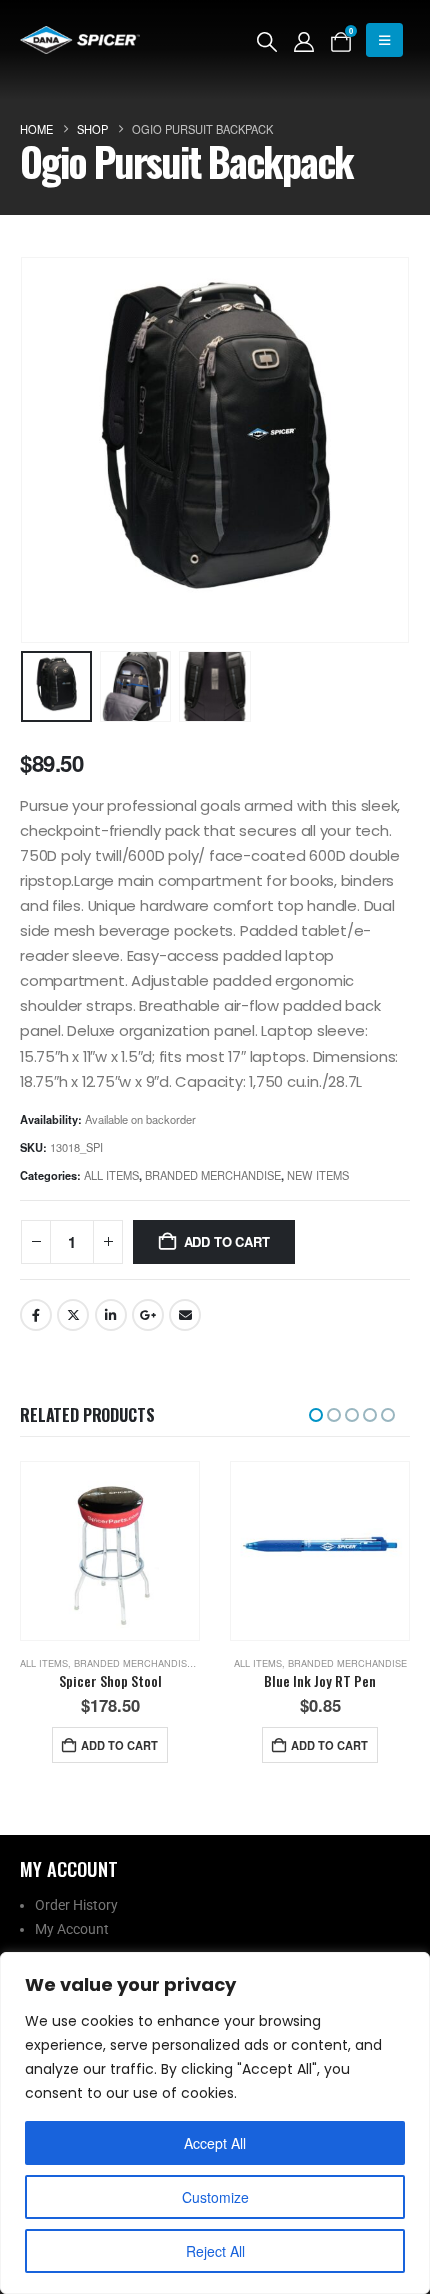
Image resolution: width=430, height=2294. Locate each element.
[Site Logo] (80, 40)
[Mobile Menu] (384, 40)
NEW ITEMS (318, 1175)
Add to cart (227, 1241)
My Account (72, 1929)
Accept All (215, 2143)
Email (185, 1315)
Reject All (215, 2251)
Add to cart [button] (119, 1745)
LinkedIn (111, 1315)
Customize (215, 2197)
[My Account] (304, 41)
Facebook (36, 1315)
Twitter (73, 1315)
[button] (267, 41)
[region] (215, 2123)
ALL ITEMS (111, 1175)
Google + (148, 1315)
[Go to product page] (110, 1551)
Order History (76, 1905)
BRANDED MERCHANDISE (213, 1175)
